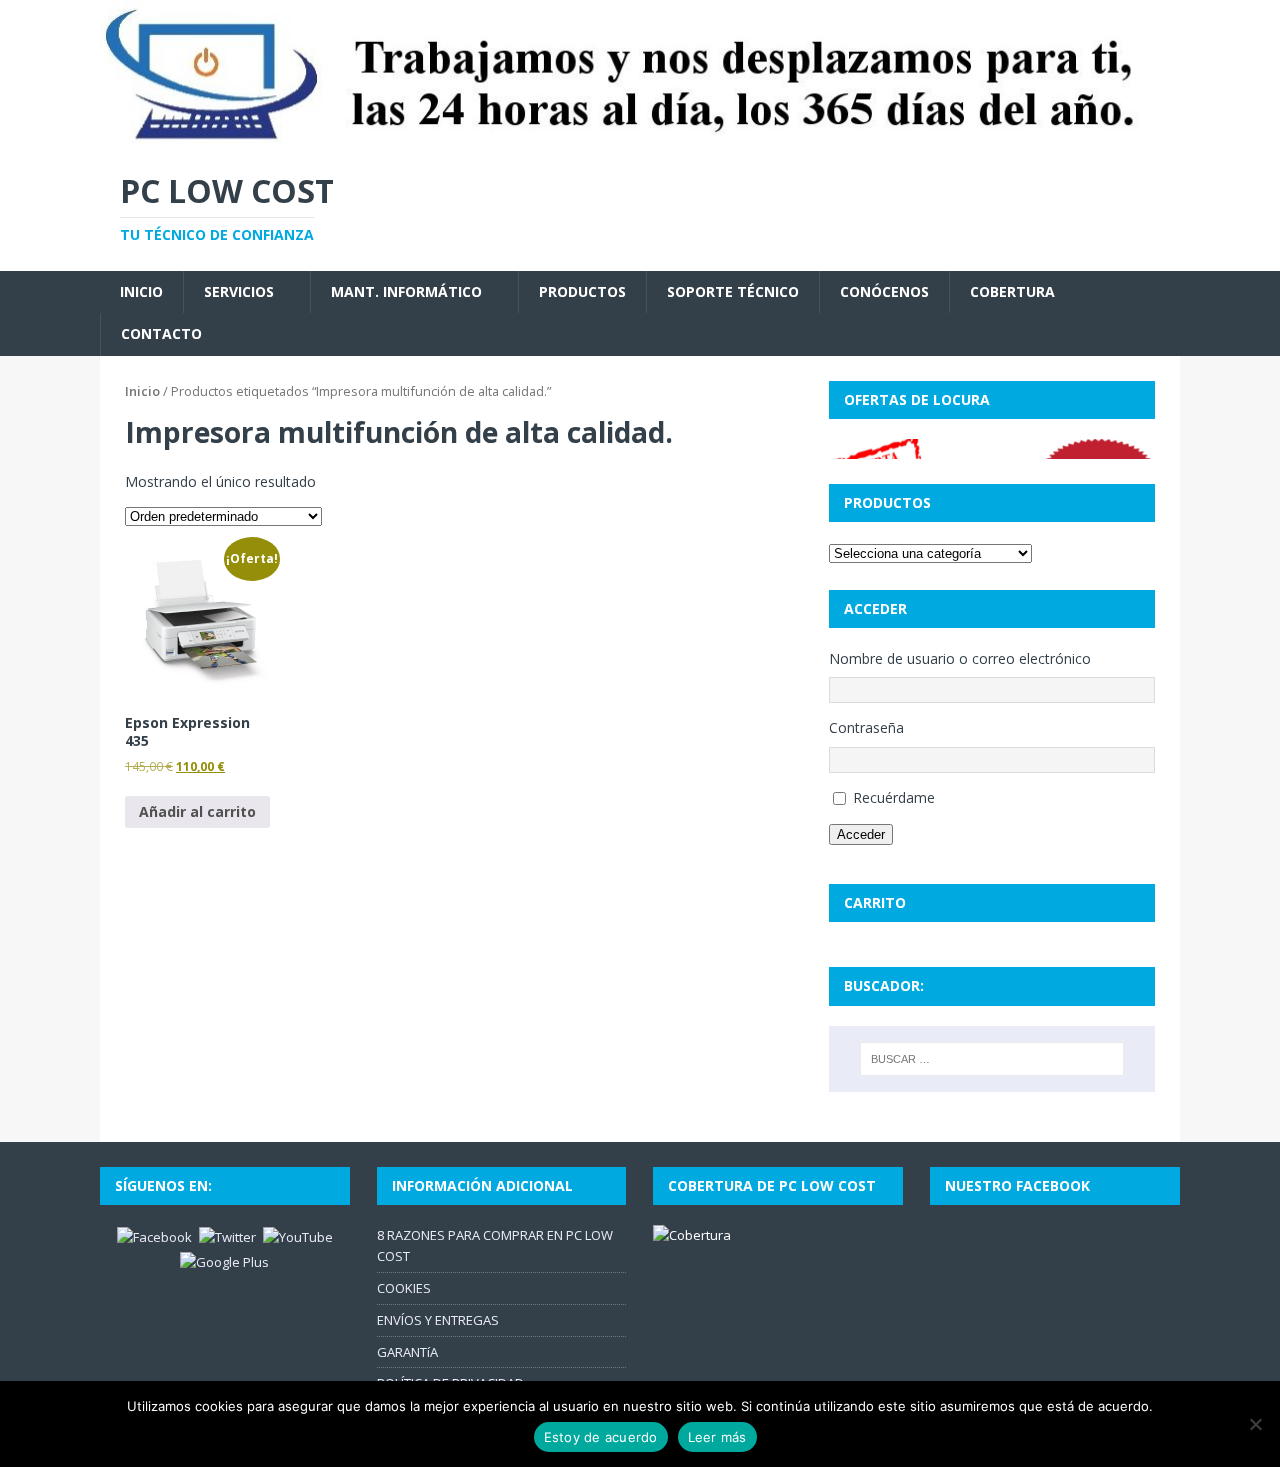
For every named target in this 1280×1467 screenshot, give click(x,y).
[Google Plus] (224, 1261)
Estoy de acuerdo (601, 1437)
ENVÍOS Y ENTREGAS (438, 1320)
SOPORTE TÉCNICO (733, 291)
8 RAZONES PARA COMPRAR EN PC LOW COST (495, 1245)
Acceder (861, 834)
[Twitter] (227, 1236)
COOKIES (404, 1288)
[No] (1255, 1424)
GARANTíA (407, 1352)
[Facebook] (154, 1236)
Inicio (142, 391)
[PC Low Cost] (640, 137)
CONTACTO (161, 333)
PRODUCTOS (582, 291)
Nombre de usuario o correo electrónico (960, 658)
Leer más (717, 1437)
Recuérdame (894, 797)
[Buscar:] (992, 1059)
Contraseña (866, 727)
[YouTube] (298, 1236)
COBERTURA (1012, 291)
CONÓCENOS (884, 291)
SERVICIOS (239, 291)
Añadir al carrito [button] (197, 811)
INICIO (141, 291)
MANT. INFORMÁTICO (406, 291)
